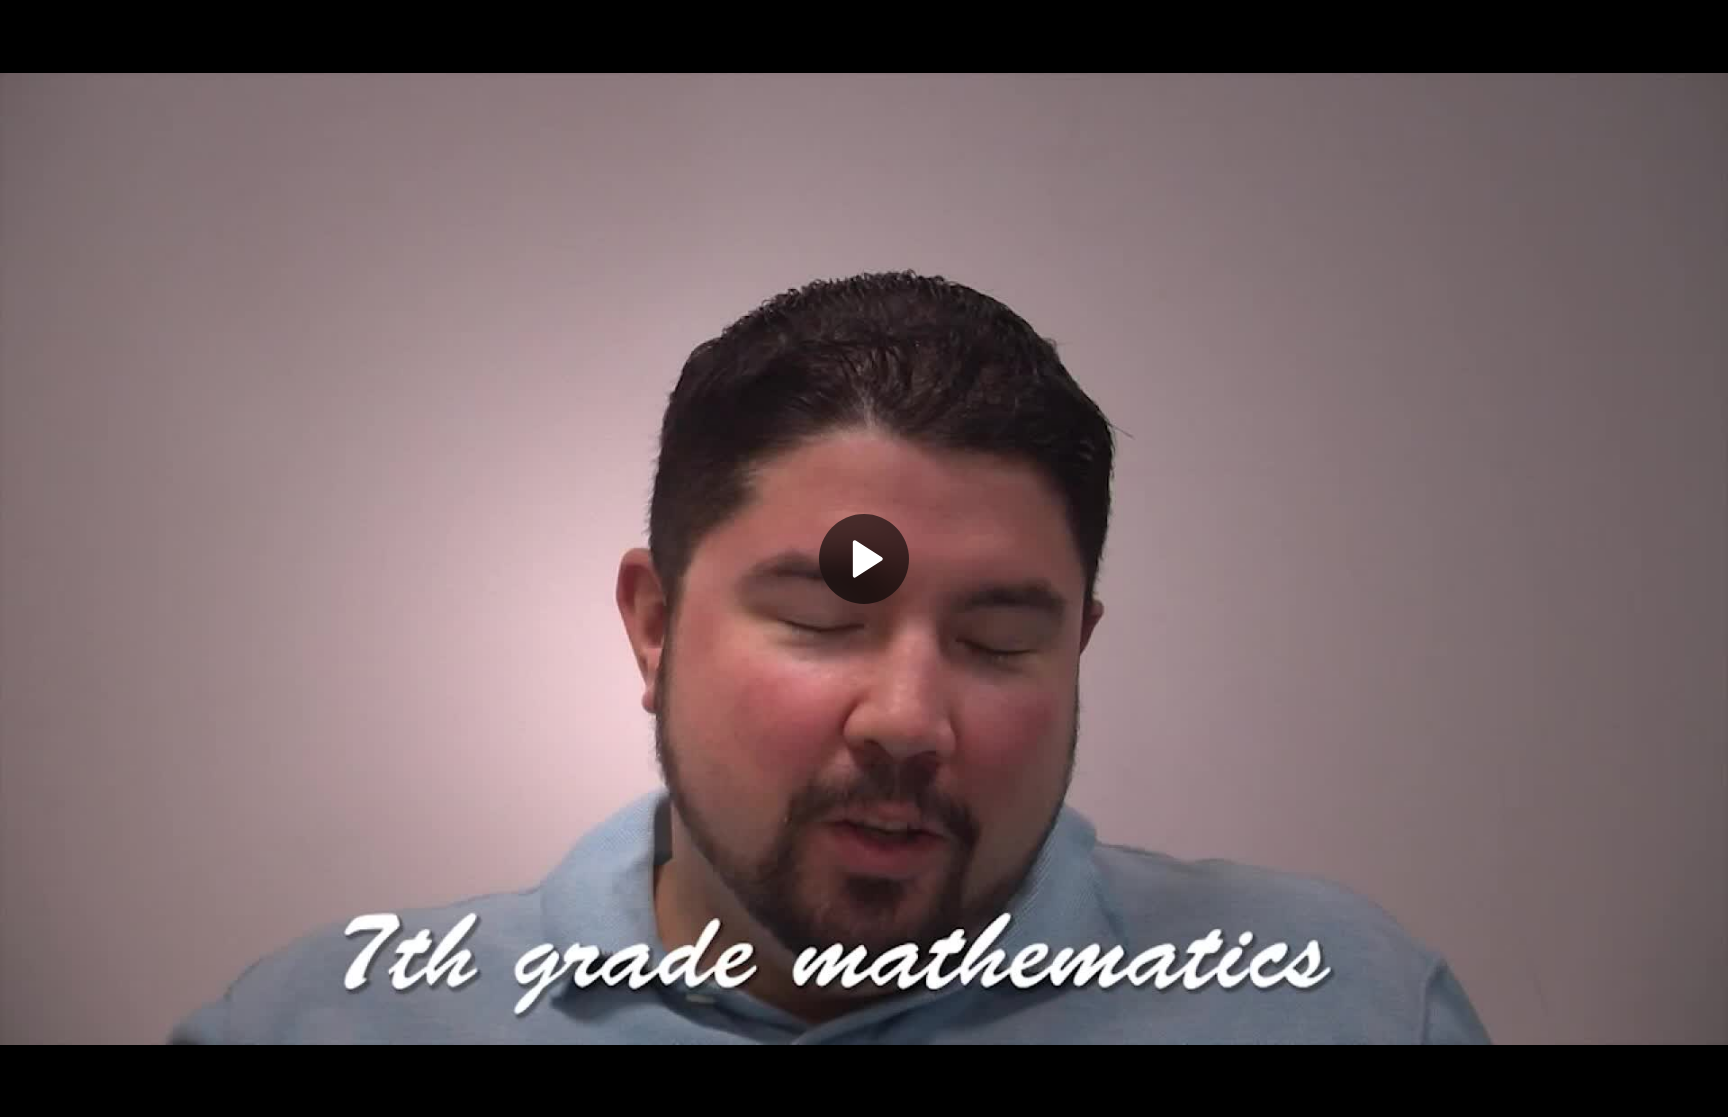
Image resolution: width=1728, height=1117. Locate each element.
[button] (864, 559)
